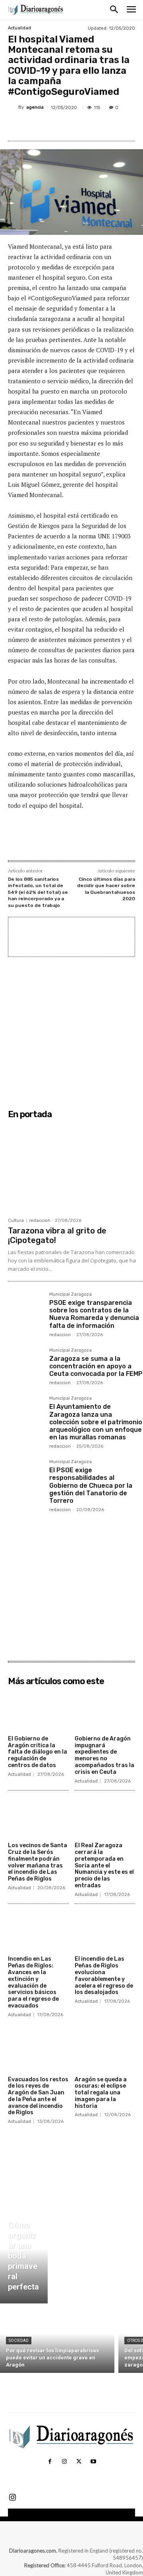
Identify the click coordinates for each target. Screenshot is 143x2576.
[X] (59, 126)
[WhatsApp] (96, 126)
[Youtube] (93, 2462)
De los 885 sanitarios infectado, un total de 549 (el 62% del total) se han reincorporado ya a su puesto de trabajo (38, 892)
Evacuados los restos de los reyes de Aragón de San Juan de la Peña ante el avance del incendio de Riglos (38, 2096)
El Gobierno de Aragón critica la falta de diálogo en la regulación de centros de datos (38, 1752)
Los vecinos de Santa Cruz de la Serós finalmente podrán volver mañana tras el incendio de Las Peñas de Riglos (38, 1862)
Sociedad (19, 2341)
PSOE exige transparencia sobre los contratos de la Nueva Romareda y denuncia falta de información (94, 1314)
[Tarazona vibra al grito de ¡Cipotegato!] (75, 1168)
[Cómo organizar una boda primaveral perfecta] (24, 2258)
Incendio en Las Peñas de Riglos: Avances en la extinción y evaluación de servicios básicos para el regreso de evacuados (33, 1982)
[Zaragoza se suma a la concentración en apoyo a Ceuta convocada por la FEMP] (25, 1366)
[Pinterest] (77, 126)
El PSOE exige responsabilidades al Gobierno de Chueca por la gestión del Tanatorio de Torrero (91, 1485)
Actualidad (19, 28)
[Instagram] (64, 2462)
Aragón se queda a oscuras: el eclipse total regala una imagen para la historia (101, 2093)
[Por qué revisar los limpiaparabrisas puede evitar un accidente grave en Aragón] (57, 2340)
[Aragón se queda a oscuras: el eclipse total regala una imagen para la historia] (105, 2051)
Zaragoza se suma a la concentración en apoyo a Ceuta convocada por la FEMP (96, 1366)
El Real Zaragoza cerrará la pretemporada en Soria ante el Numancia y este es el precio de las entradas (104, 1865)
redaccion (40, 1221)
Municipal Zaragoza (71, 1295)
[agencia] (13, 108)
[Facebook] (41, 126)
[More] (114, 126)
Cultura (16, 1221)
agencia (35, 107)
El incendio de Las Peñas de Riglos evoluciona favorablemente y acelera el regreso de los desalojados (104, 1976)
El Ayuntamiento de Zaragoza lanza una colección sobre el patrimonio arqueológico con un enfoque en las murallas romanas (96, 1422)
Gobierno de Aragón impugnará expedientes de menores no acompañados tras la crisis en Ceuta (104, 1755)
